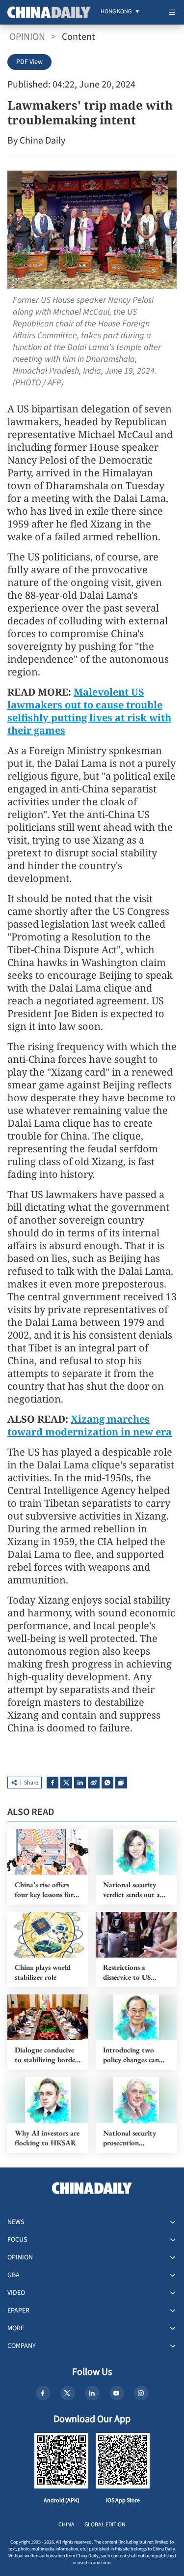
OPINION (27, 37)
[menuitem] (116, 12)
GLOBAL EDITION (105, 2525)
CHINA (66, 2525)
